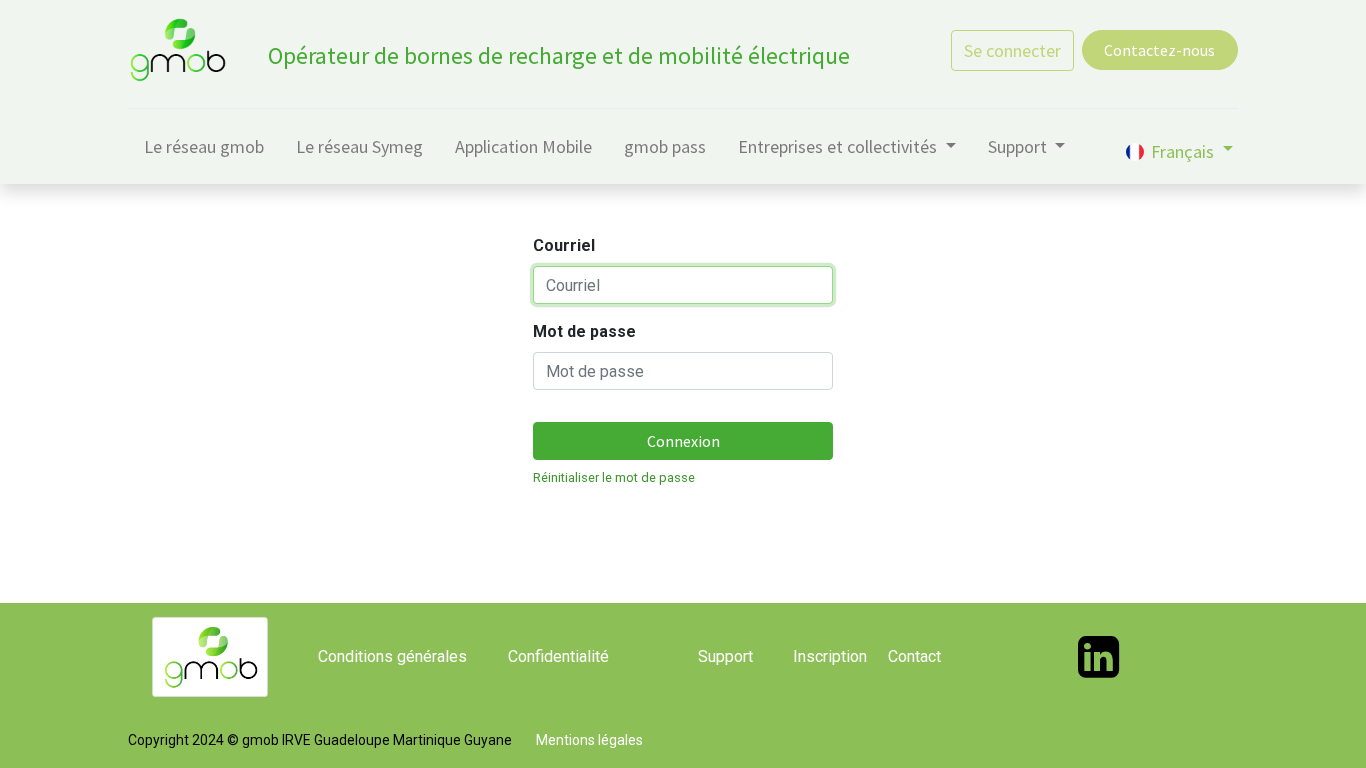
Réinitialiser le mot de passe (614, 477)
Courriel (564, 245)
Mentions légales (589, 740)
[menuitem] (204, 150)
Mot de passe (584, 331)
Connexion (683, 441)
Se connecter (1012, 50)
